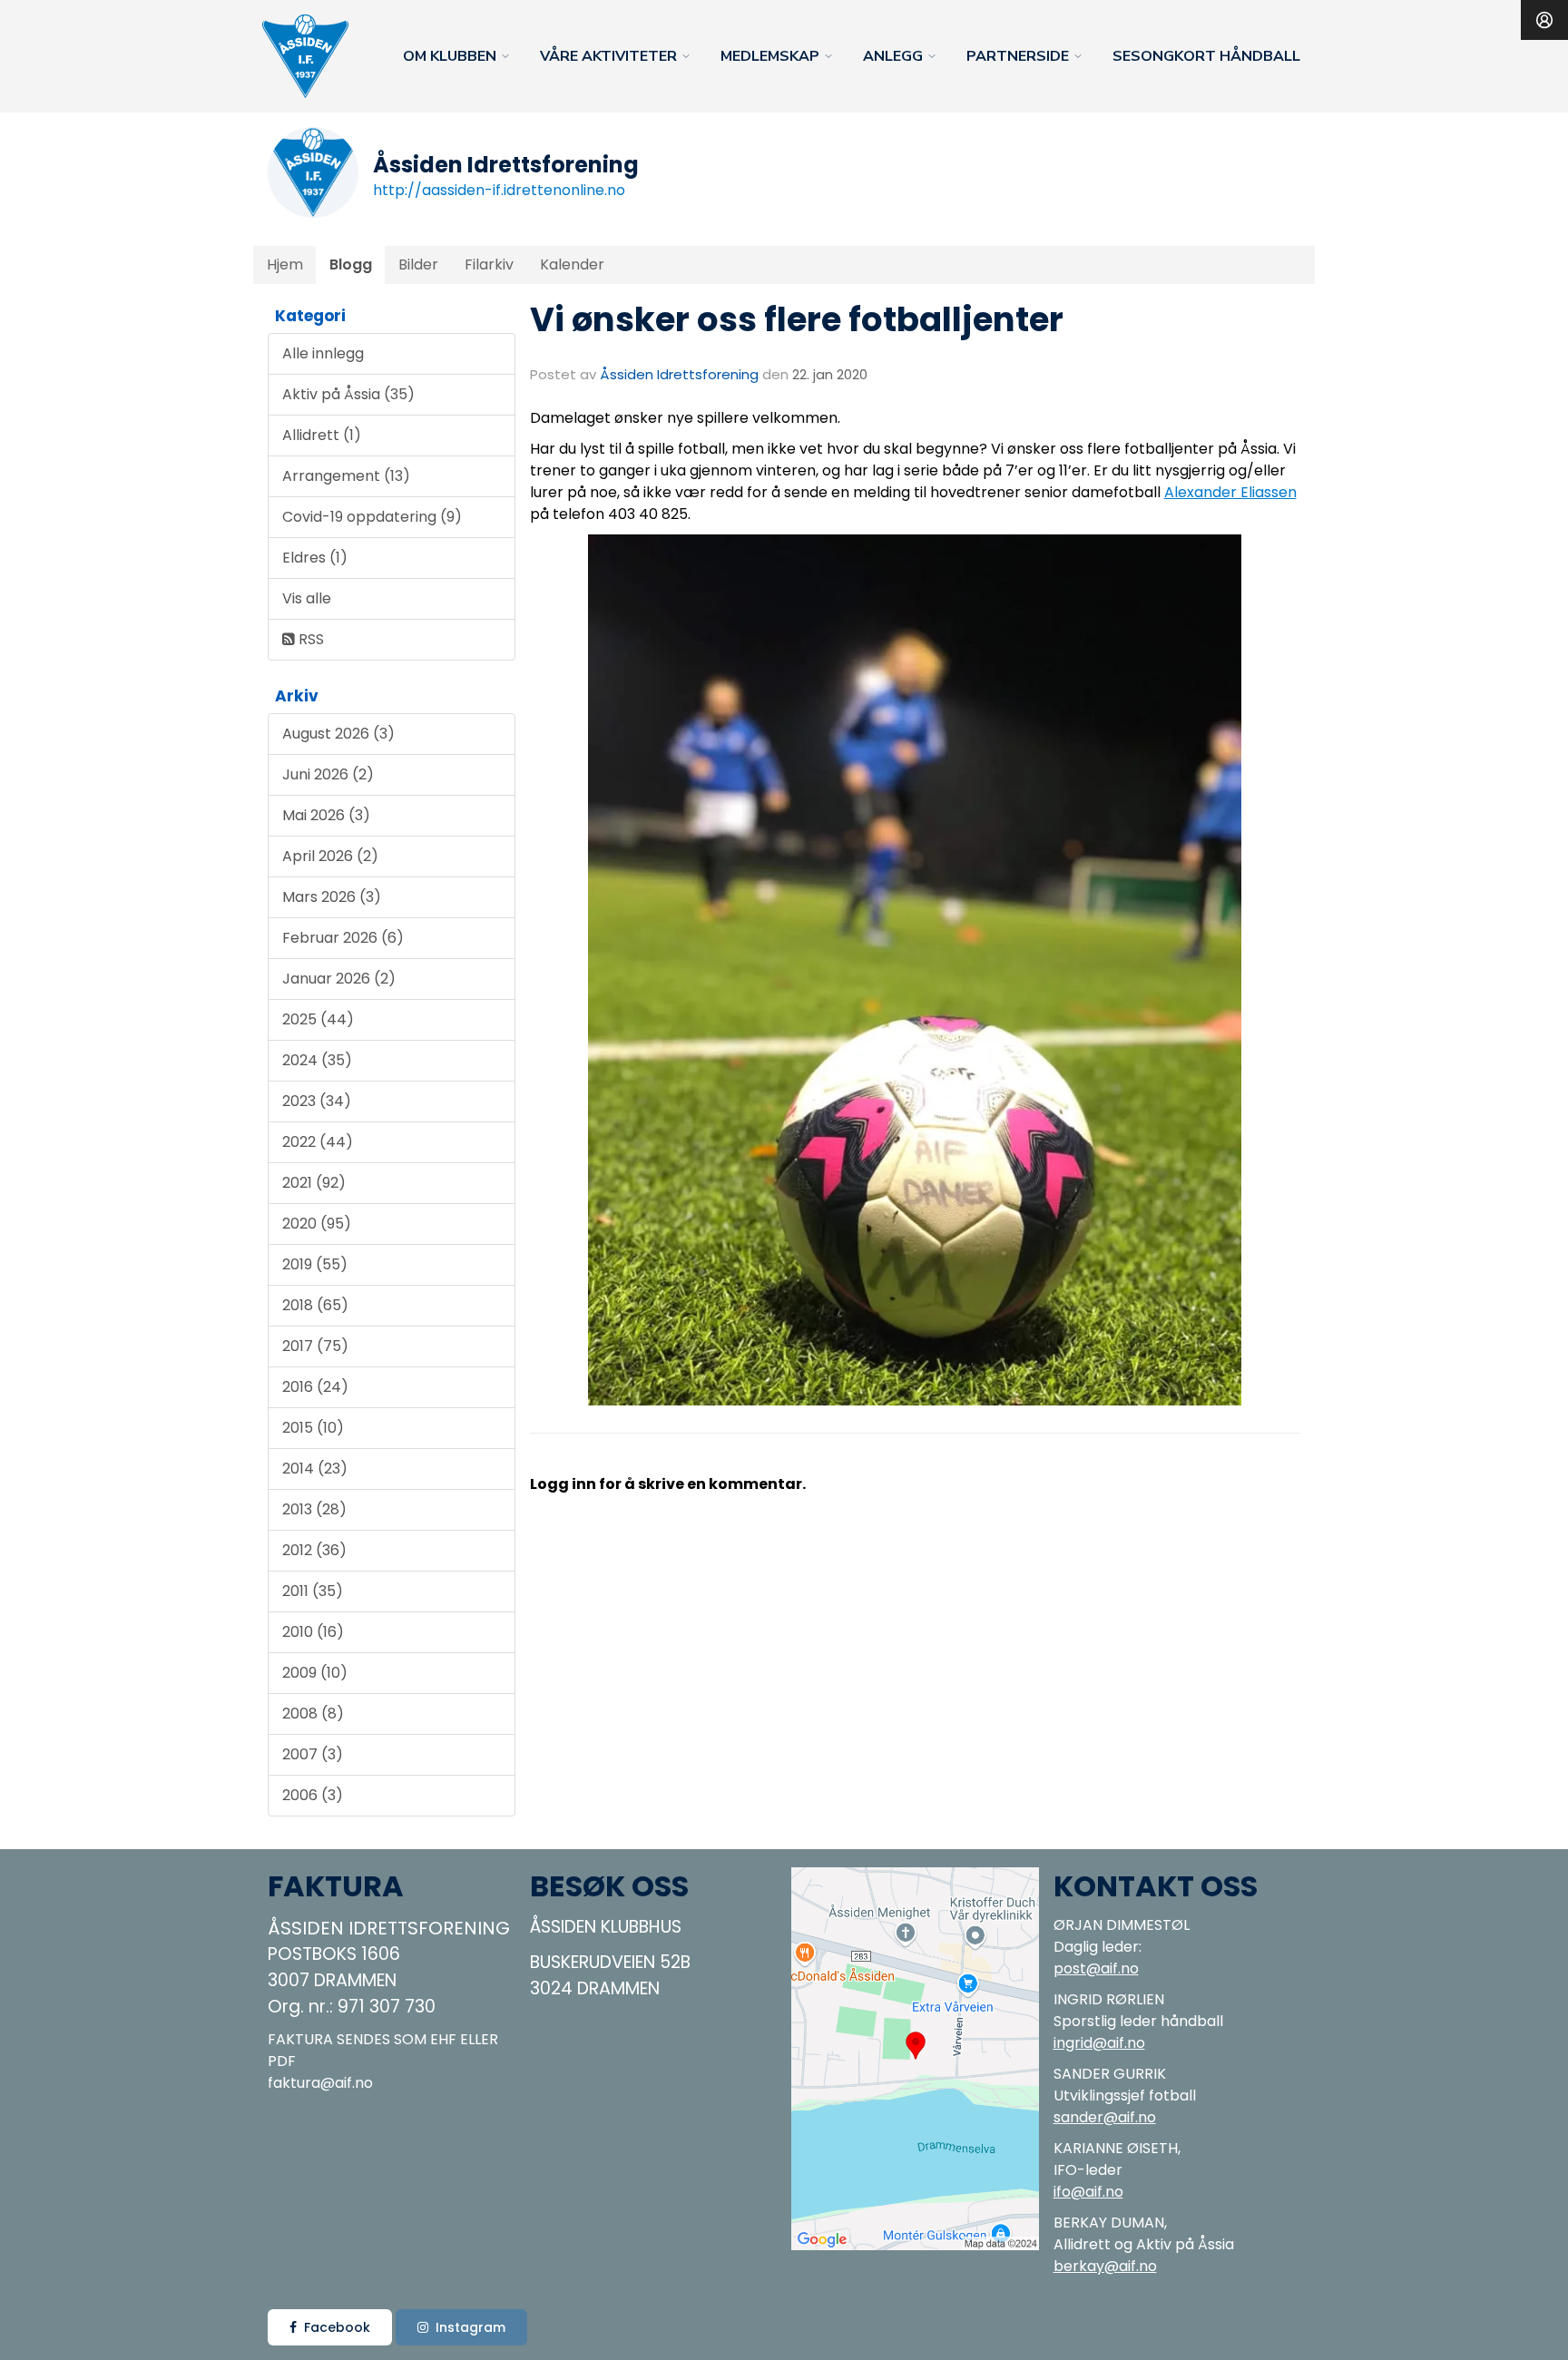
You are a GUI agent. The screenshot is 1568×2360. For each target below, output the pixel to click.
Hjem (285, 264)
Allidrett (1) (322, 435)
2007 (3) (313, 1754)
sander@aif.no (1105, 2117)
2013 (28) (314, 1509)
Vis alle (307, 598)
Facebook (337, 2327)
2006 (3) (313, 1795)
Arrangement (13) (346, 476)
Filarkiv (489, 264)
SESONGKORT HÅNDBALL (1206, 56)
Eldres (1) (315, 558)
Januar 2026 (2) (339, 979)
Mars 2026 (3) (332, 897)
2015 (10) (313, 1428)
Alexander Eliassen (1230, 492)
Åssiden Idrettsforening (679, 374)
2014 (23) (315, 1469)
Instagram (470, 2327)
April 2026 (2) (330, 856)
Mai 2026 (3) (326, 815)
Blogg (351, 264)
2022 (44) (318, 1142)
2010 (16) (313, 1632)
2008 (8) (313, 1714)
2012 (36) (314, 1550)
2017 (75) (315, 1346)
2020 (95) (317, 1224)
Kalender (572, 264)
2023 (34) (317, 1101)
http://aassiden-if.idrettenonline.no (499, 190)
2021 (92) (314, 1183)
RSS (309, 639)
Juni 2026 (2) (328, 774)
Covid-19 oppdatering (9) (372, 517)
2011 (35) (313, 1591)
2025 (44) (318, 1019)
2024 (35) (317, 1060)
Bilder (418, 264)
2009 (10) (315, 1673)
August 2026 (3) (338, 734)
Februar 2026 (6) (343, 938)
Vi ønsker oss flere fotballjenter (797, 319)
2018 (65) (315, 1305)
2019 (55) (315, 1264)
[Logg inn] (1544, 20)
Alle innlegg (323, 353)
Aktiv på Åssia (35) (348, 394)
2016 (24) (315, 1387)
